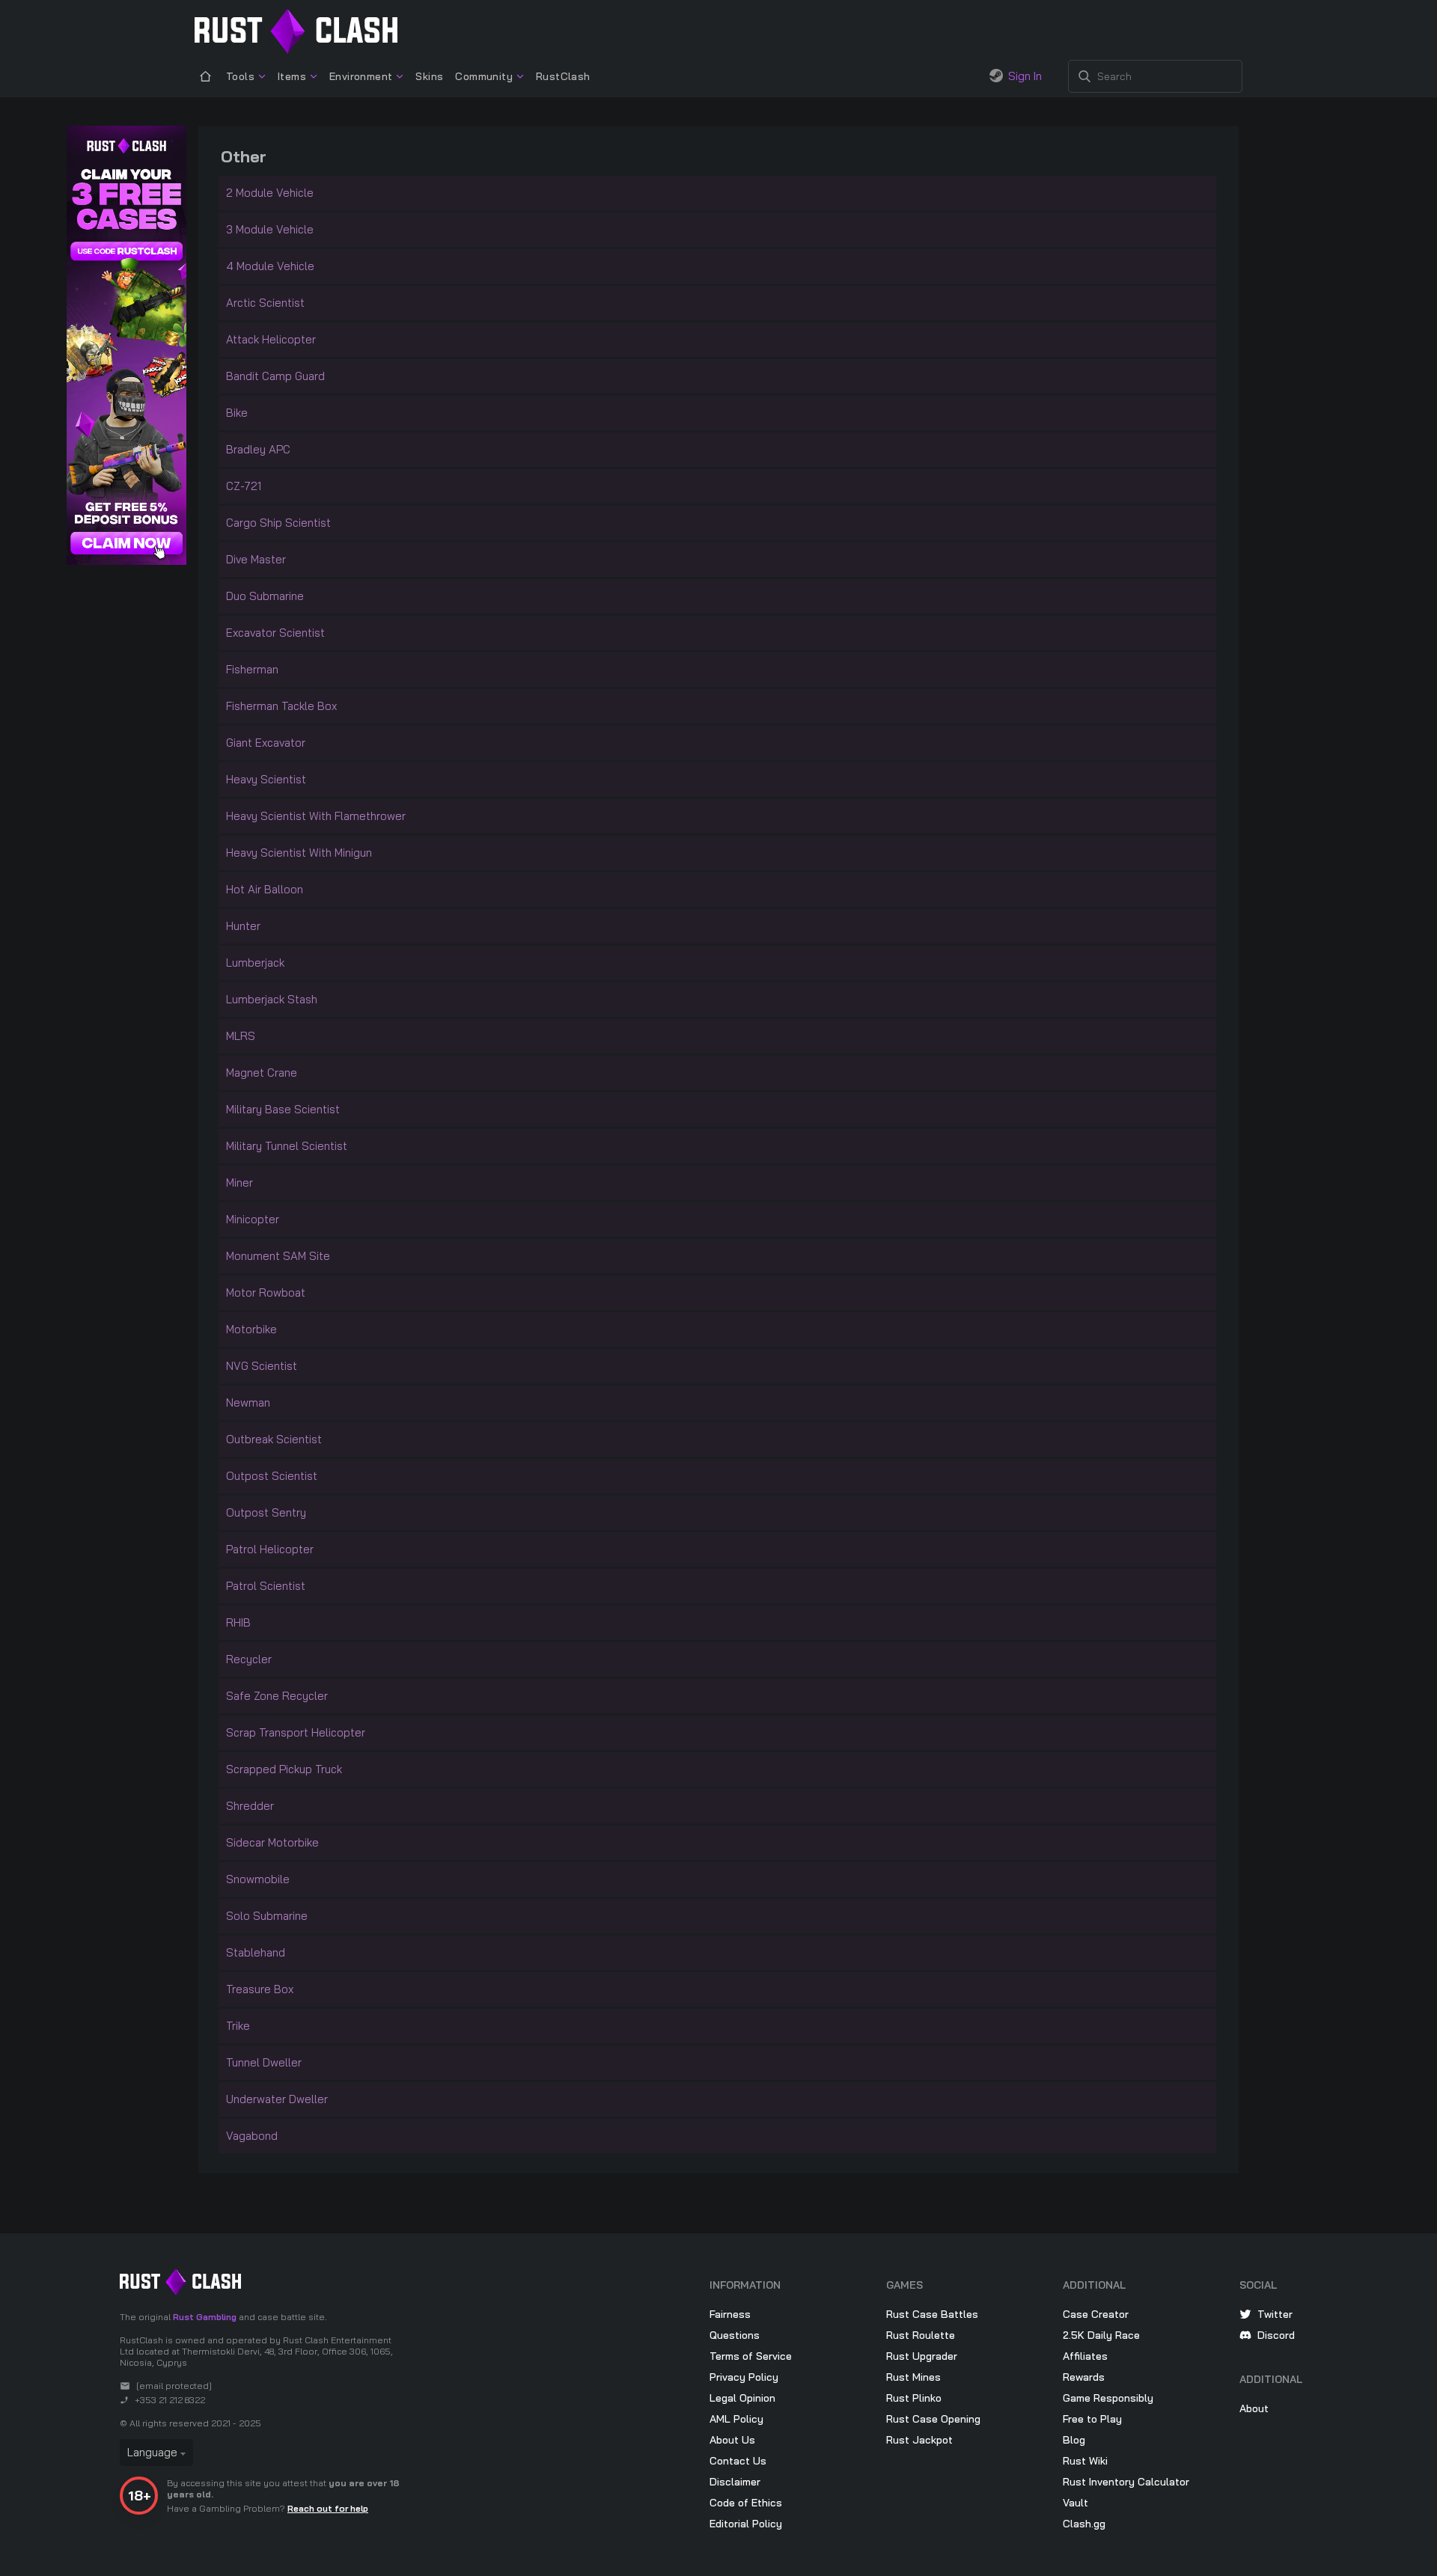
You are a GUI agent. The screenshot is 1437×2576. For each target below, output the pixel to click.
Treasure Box (260, 1989)
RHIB (238, 1622)
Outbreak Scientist (274, 1439)
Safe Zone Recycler (277, 1696)
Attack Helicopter (271, 339)
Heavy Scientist (266, 779)
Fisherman (252, 669)
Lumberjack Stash (272, 999)
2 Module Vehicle (270, 193)
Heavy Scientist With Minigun (299, 853)
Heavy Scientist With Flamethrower (316, 816)
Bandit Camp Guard (275, 376)
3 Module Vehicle (270, 229)
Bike (237, 413)
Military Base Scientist (283, 1109)
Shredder (250, 1806)
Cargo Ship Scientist (278, 523)
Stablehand (256, 1952)
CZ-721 (244, 486)
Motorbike (251, 1329)
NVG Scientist (262, 1366)
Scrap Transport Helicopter (296, 1732)
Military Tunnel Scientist (287, 1146)
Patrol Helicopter (270, 1549)
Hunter (243, 926)
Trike (238, 2026)
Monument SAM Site (278, 1256)
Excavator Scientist (275, 633)
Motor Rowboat (266, 1292)
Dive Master (256, 559)
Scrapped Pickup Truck (284, 1769)
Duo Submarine (265, 596)
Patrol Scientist (266, 1586)
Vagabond (252, 2136)
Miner (239, 1183)
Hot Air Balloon (265, 889)
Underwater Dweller (277, 2099)
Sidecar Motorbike (272, 1842)
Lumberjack (255, 963)
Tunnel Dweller (264, 2062)
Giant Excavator (266, 743)
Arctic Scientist (265, 303)
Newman (248, 1402)
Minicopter (253, 1219)
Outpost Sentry (266, 1512)
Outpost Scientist (272, 1476)
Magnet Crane (262, 1073)
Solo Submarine (267, 1916)
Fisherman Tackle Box (281, 706)
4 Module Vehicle (270, 266)
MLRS (241, 1036)
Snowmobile (258, 1879)
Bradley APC (258, 449)
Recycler (249, 1659)
